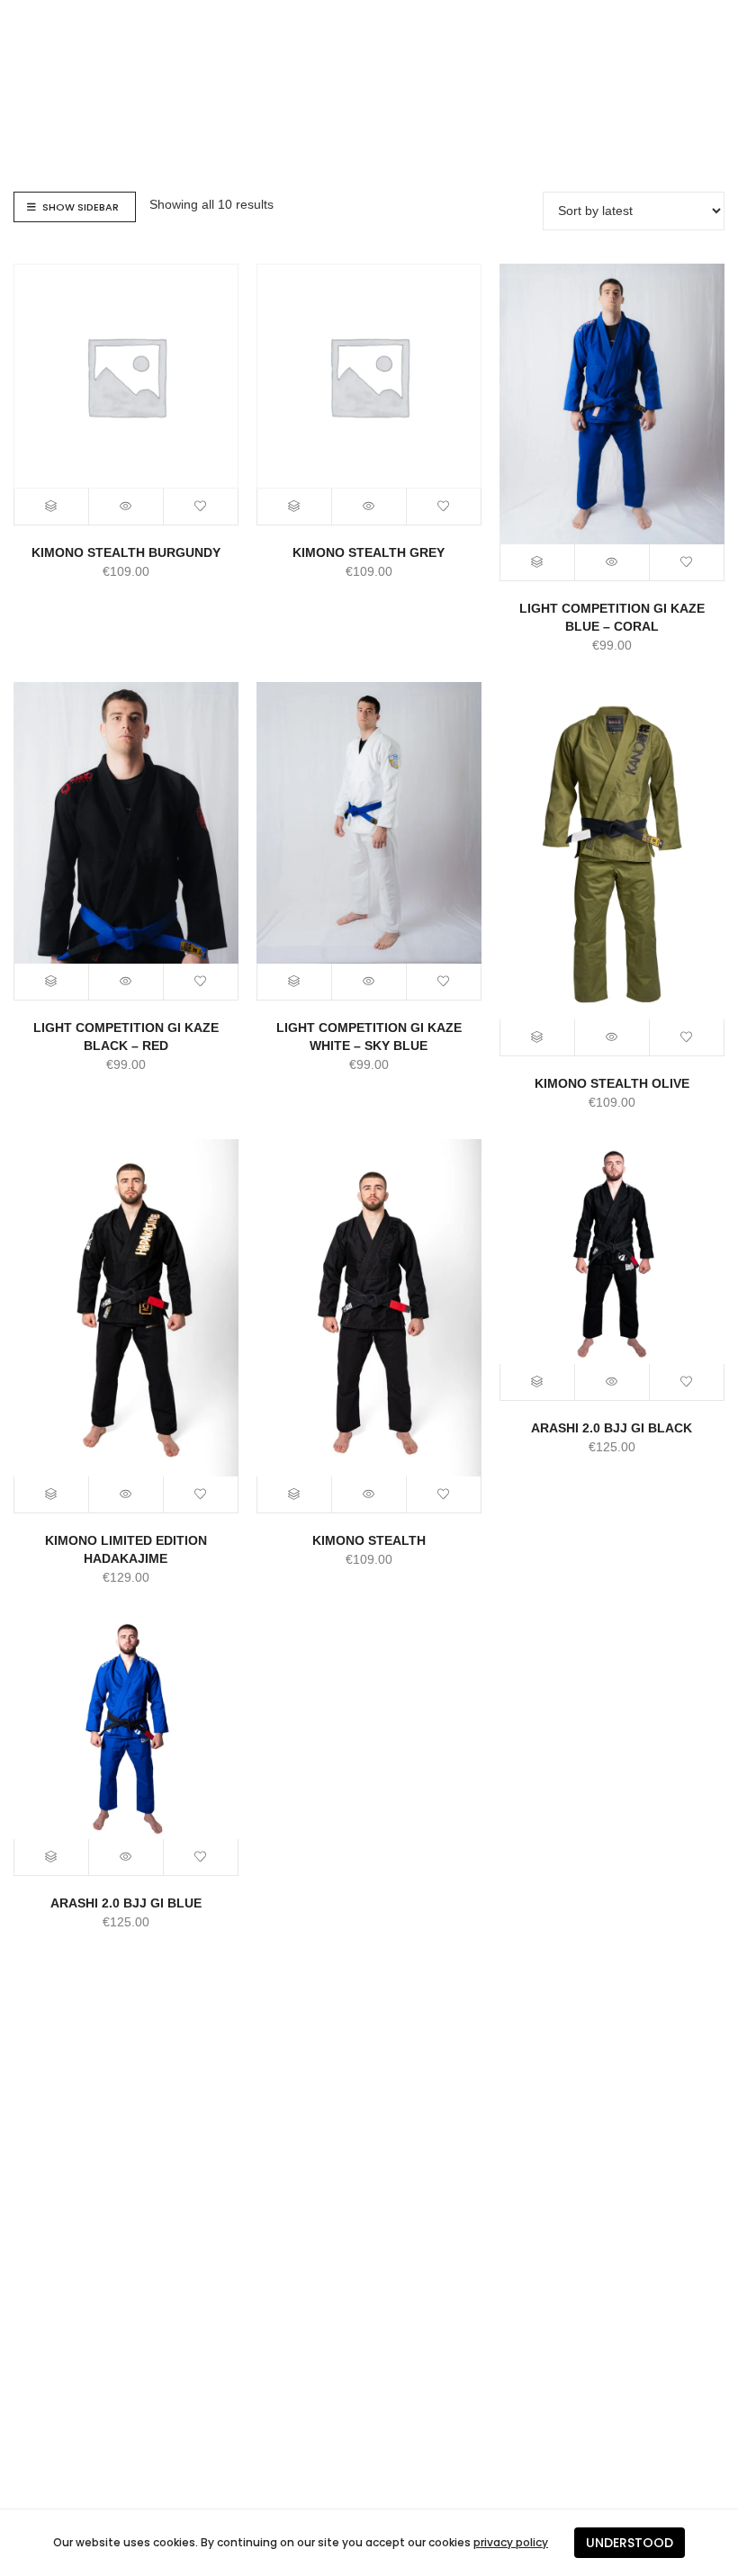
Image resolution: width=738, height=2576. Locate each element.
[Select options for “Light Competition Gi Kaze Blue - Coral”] (538, 562)
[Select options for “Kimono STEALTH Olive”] (538, 1037)
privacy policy (511, 2542)
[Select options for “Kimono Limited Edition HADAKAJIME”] (52, 1494)
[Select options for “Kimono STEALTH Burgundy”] (52, 507)
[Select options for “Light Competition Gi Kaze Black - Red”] (52, 982)
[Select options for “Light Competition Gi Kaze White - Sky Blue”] (295, 982)
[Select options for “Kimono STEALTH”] (295, 1494)
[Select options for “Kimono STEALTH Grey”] (295, 507)
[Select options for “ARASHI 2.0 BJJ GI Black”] (538, 1382)
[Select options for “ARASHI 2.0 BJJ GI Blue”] (52, 1857)
